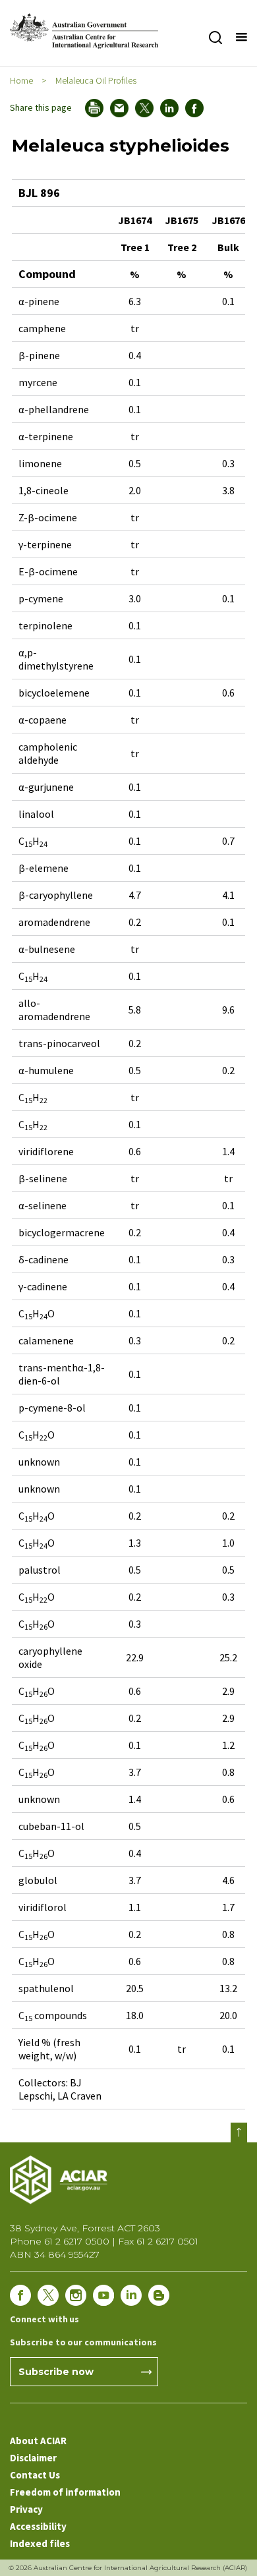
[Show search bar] (215, 38)
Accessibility (38, 2526)
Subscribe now (56, 2372)
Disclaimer (33, 2458)
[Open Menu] (241, 38)
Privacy (26, 2509)
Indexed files (40, 2543)
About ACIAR (38, 2441)
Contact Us (35, 2475)
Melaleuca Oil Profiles (96, 80)
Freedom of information (65, 2492)
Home (21, 80)
